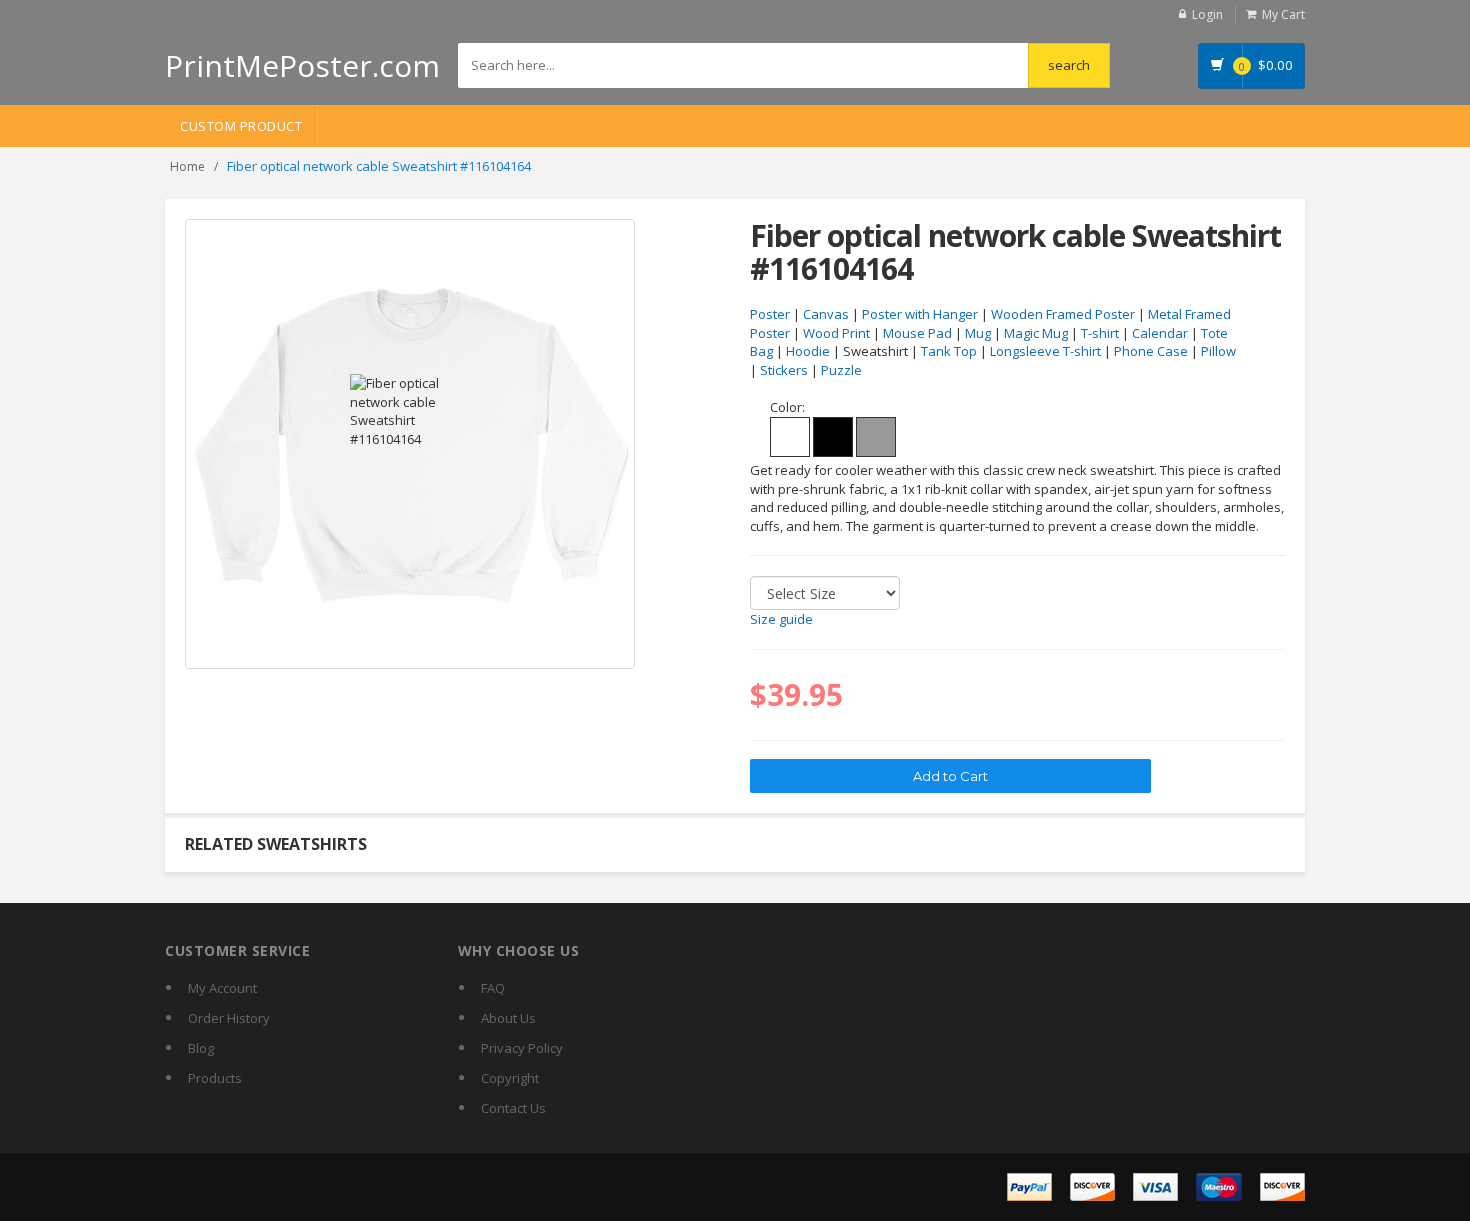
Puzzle (841, 370)
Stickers (784, 370)
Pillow (1218, 351)
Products (215, 1078)
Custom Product (241, 126)
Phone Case (1151, 351)
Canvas (826, 314)
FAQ (493, 988)
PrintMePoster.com (302, 65)
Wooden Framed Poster (1063, 314)
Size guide (781, 619)
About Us (508, 1018)
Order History (229, 1018)
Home (187, 166)
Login (1207, 14)
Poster (770, 314)
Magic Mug (1036, 333)
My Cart (1283, 14)
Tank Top (949, 351)
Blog (201, 1048)
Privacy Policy (522, 1048)
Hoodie (808, 351)
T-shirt (1100, 333)
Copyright (510, 1078)
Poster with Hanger (920, 314)
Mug (978, 333)
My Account (222, 988)
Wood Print (836, 333)
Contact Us (513, 1108)
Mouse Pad (917, 333)
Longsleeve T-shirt (1045, 351)
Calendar (1160, 333)
